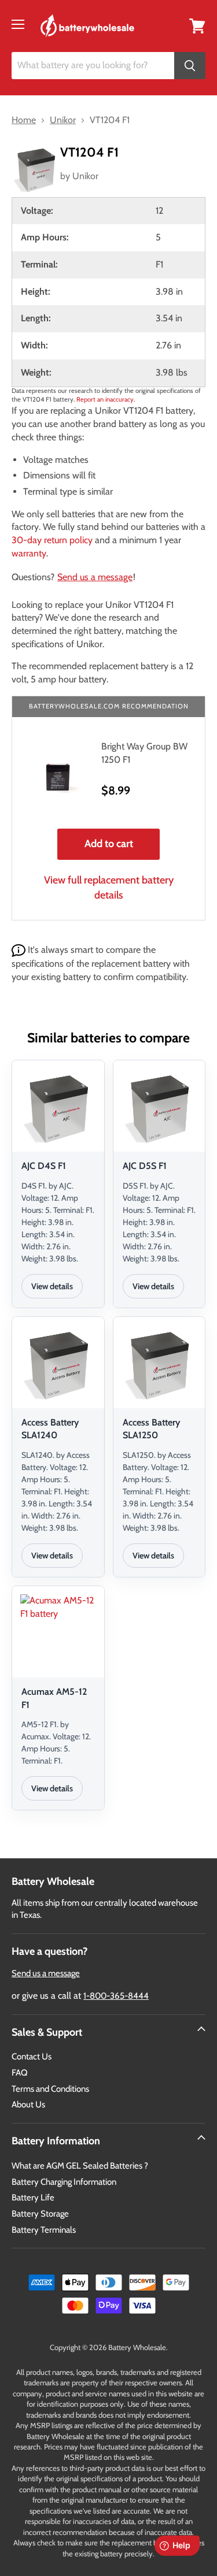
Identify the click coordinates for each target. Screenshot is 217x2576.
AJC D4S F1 (44, 1166)
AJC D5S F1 (145, 1166)
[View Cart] (197, 25)
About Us (28, 2104)
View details (52, 1286)
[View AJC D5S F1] (159, 1108)
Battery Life (33, 2198)
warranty (29, 553)
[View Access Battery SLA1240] (58, 1364)
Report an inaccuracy (105, 399)
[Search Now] (190, 66)
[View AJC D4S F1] (58, 1108)
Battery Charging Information (64, 2182)
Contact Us (32, 2057)
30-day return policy (52, 540)
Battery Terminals (44, 2230)
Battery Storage (40, 2214)
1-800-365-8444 (116, 1996)
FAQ (20, 2073)
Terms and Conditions (50, 2089)
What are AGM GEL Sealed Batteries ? (80, 2166)
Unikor (85, 176)
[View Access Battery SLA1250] (159, 1364)
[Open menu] (18, 24)
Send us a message (95, 577)
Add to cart (109, 844)
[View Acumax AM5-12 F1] (58, 1634)
